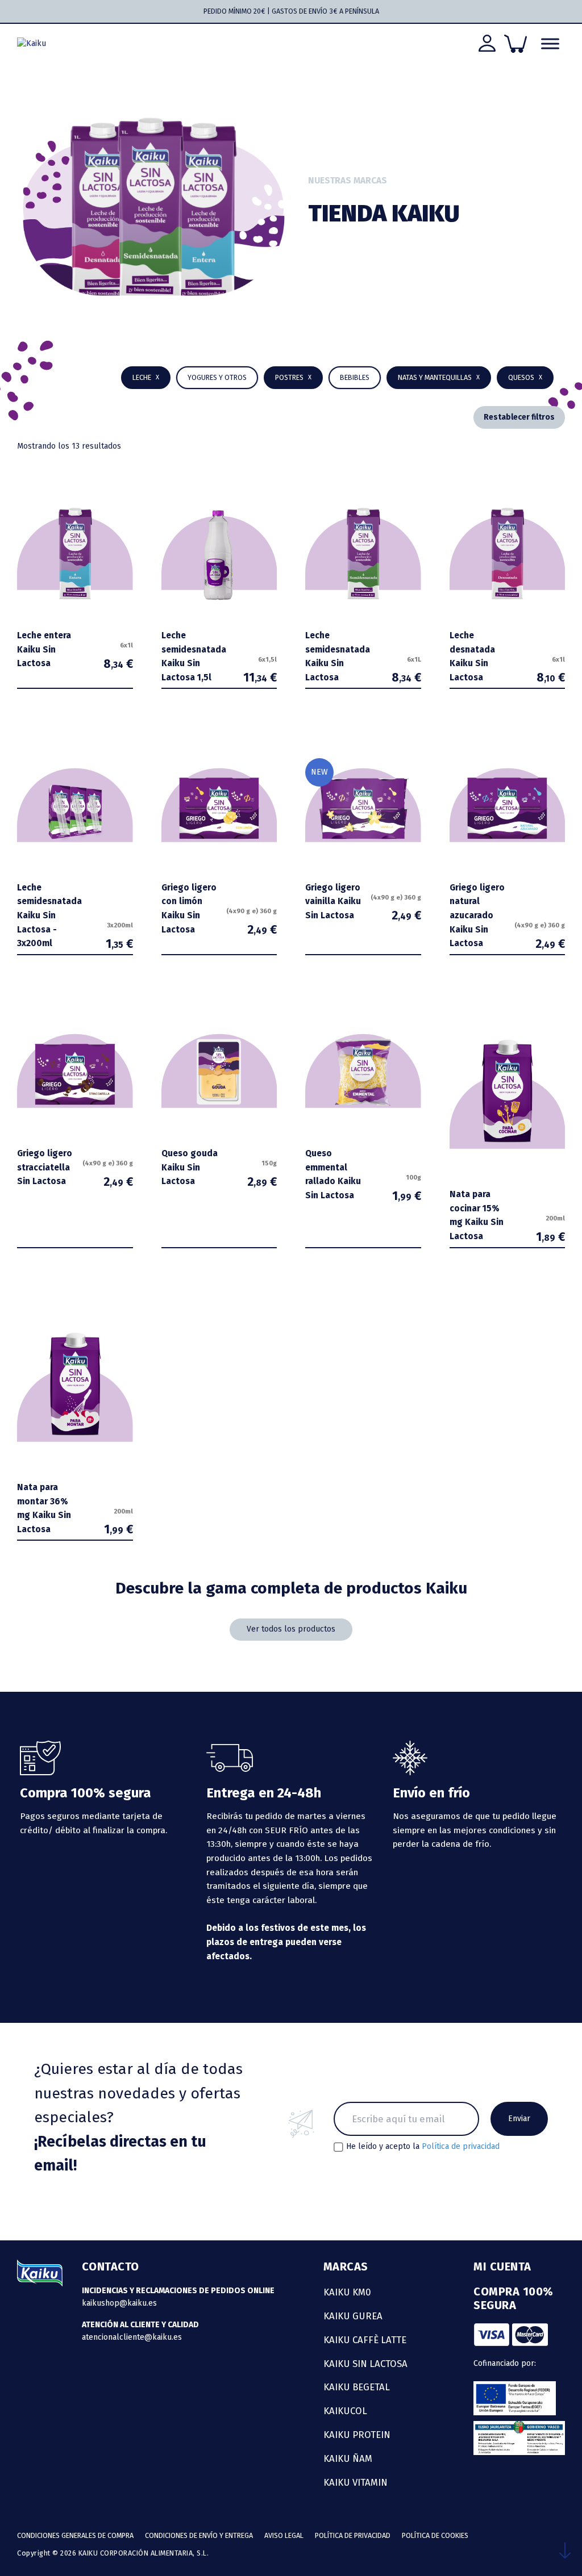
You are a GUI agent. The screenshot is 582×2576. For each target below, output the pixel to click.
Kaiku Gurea (353, 2316)
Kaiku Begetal (357, 2387)
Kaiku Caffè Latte (365, 2340)
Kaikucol (345, 2411)
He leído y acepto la (423, 2147)
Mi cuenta (502, 2266)
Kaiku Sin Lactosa (365, 2364)
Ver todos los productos (291, 1629)
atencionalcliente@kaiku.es (132, 2337)
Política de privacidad (461, 2146)
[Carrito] (516, 44)
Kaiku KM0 (347, 2292)
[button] (355, 378)
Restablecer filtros (519, 417)
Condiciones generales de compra (75, 2535)
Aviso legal (284, 2535)
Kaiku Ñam (348, 2458)
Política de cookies (435, 2535)
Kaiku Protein (357, 2435)
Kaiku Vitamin (356, 2482)
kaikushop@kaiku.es (119, 2303)
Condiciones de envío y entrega (199, 2535)
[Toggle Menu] (550, 44)
